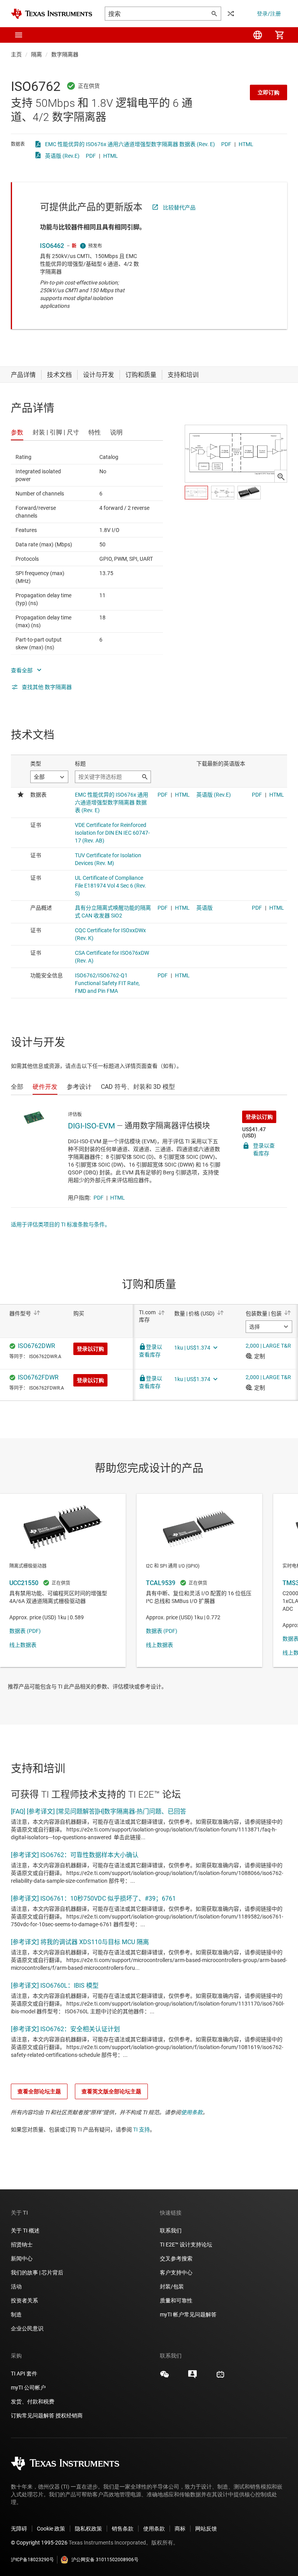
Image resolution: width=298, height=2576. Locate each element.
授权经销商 (69, 2416)
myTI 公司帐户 (28, 2388)
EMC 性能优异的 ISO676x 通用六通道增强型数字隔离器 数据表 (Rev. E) (130, 144)
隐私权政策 (88, 2529)
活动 (16, 2286)
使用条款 (192, 2112)
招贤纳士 (22, 2245)
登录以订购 (259, 1117)
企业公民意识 (27, 2328)
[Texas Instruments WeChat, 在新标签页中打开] (165, 2377)
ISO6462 (52, 246)
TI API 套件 (24, 2374)
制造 (16, 2314)
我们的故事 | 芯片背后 (37, 2273)
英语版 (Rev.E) (62, 156)
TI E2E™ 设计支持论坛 (186, 2245)
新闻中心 (22, 2259)
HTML (246, 144)
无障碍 (19, 2529)
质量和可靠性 (177, 2300)
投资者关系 (24, 2300)
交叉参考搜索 (176, 2259)
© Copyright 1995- (39, 2543)
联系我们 (171, 2231)
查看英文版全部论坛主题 (111, 2091)
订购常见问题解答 (33, 2416)
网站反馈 (206, 2529)
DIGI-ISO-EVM (91, 1126)
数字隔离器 (65, 54)
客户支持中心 (176, 2273)
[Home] (52, 14)
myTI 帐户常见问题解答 (188, 2314)
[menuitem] (258, 35)
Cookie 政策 (51, 2529)
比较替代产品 (179, 208)
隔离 (36, 54)
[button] (19, 35)
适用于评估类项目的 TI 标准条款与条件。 (61, 1224)
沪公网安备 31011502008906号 (105, 2560)
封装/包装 (172, 2286)
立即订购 (269, 92)
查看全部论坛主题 (39, 2091)
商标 (180, 2529)
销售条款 (123, 2529)
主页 (16, 54)
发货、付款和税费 (33, 2402)
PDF (226, 144)
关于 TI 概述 (25, 2231)
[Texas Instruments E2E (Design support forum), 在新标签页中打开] (192, 2377)
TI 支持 (141, 2130)
